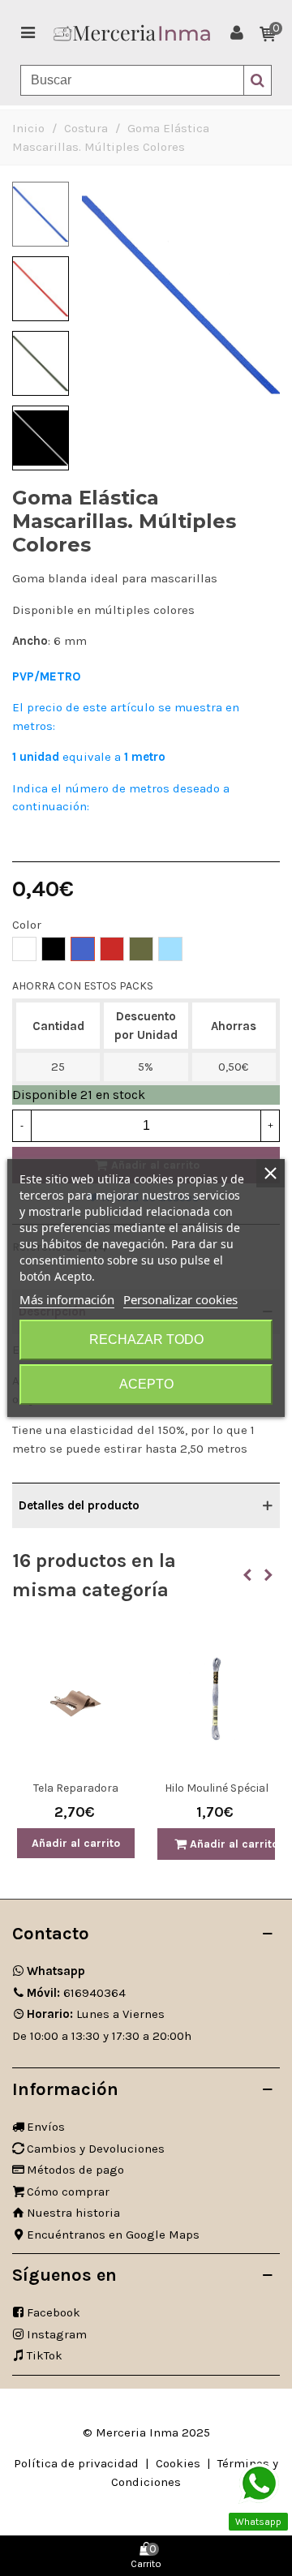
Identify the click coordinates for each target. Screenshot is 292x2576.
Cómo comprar (68, 2192)
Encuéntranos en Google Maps (113, 2235)
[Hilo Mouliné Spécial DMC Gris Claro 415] (216, 1699)
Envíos (46, 2127)
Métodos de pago (75, 2170)
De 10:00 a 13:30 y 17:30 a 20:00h (102, 2036)
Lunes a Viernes (96, 2014)
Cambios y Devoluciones (96, 2149)
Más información (67, 1299)
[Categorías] (28, 32)
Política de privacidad (76, 2463)
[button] (247, 1575)
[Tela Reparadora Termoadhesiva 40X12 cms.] (76, 1699)
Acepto (146, 1384)
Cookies (178, 2463)
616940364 (76, 1993)
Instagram (57, 2334)
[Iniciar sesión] (237, 32)
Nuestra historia (73, 2213)
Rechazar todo (146, 1340)
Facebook (54, 2312)
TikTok (45, 2355)
